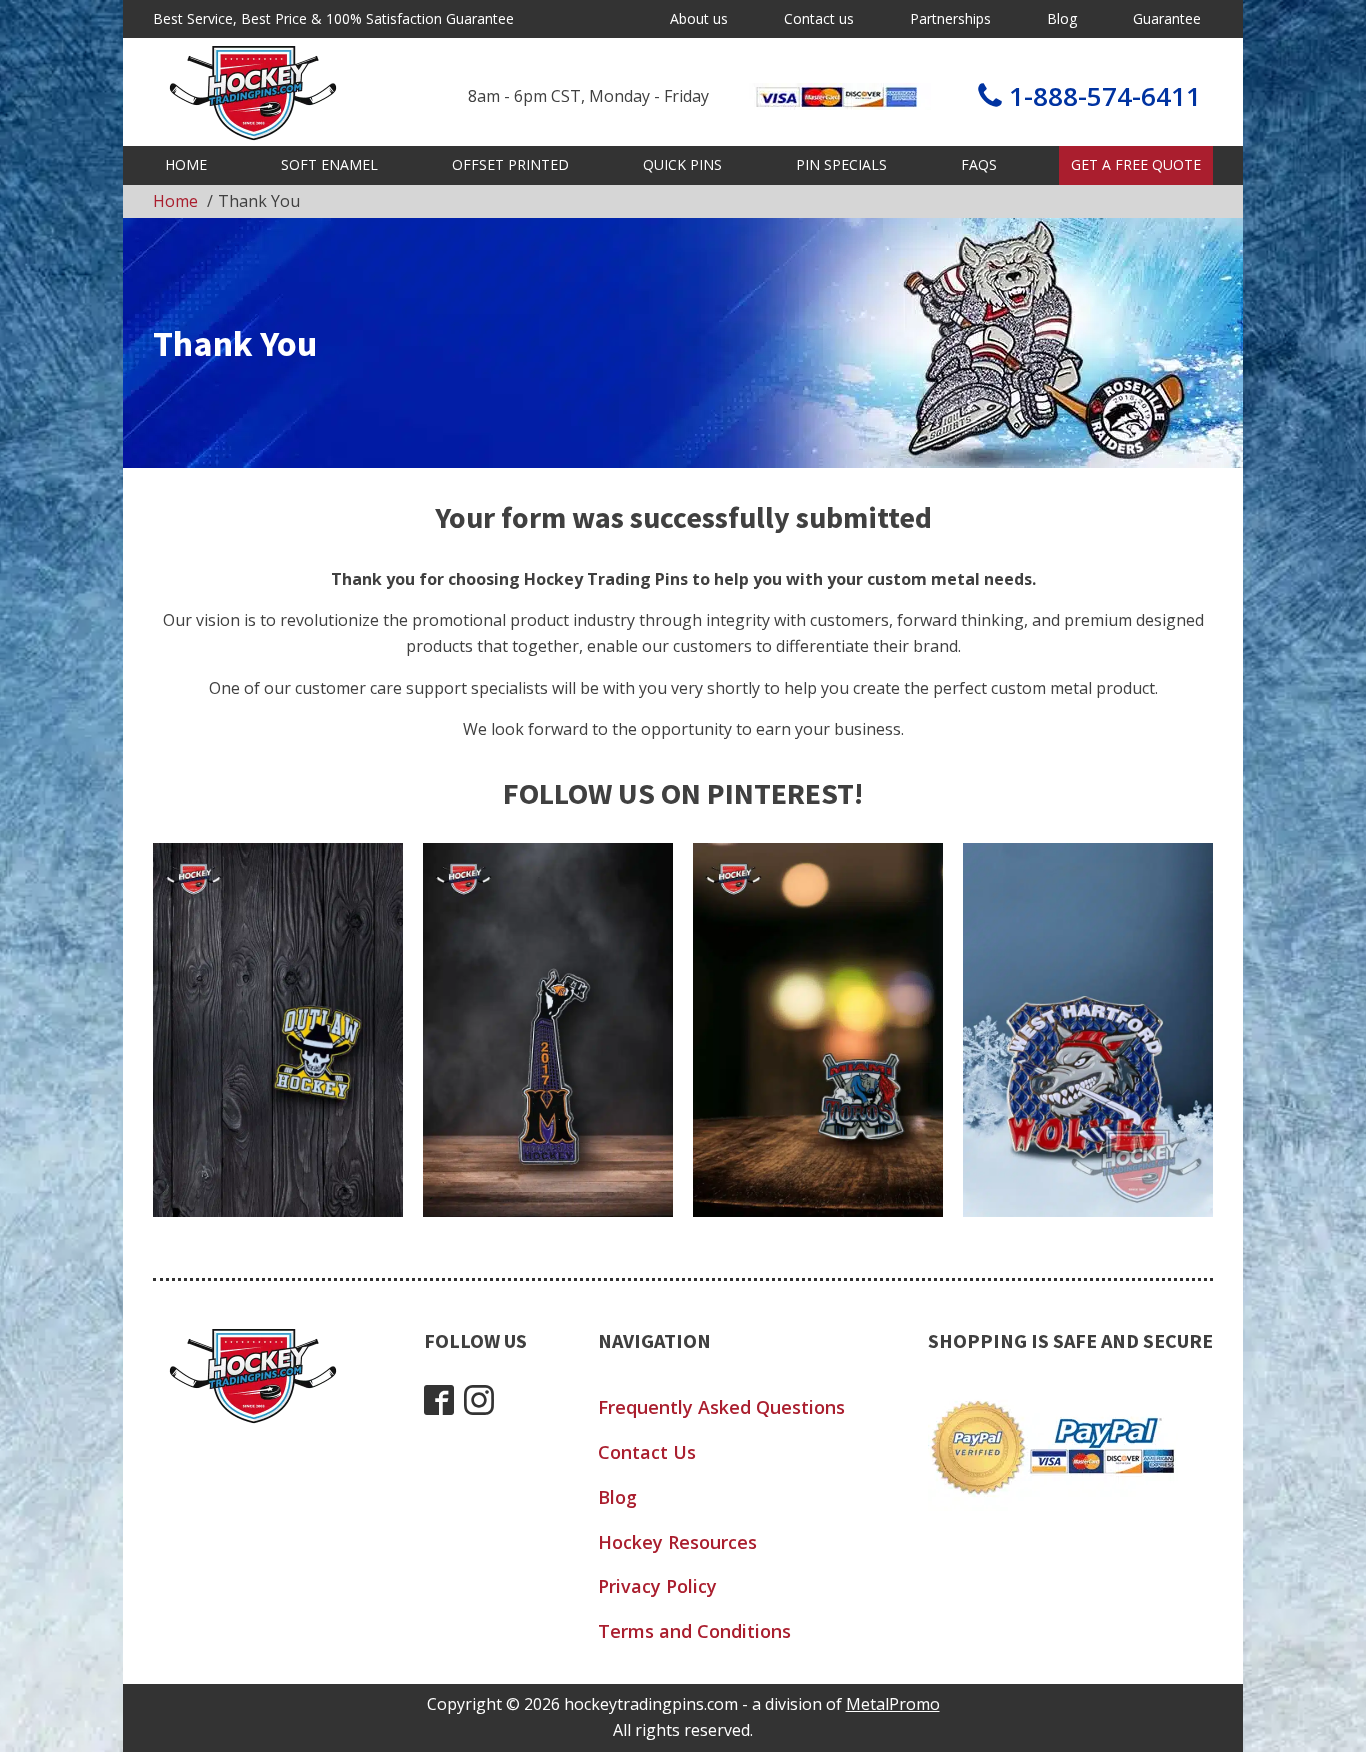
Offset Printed (510, 164)
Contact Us (647, 1452)
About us (699, 18)
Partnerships (950, 18)
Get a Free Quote (1136, 164)
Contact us (819, 18)
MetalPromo (893, 1704)
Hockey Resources (677, 1542)
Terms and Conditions (694, 1631)
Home (186, 164)
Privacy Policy (657, 1586)
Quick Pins (682, 164)
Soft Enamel (329, 164)
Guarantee (1167, 18)
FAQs (979, 164)
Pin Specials (841, 164)
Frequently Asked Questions (721, 1407)
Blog (1062, 18)
